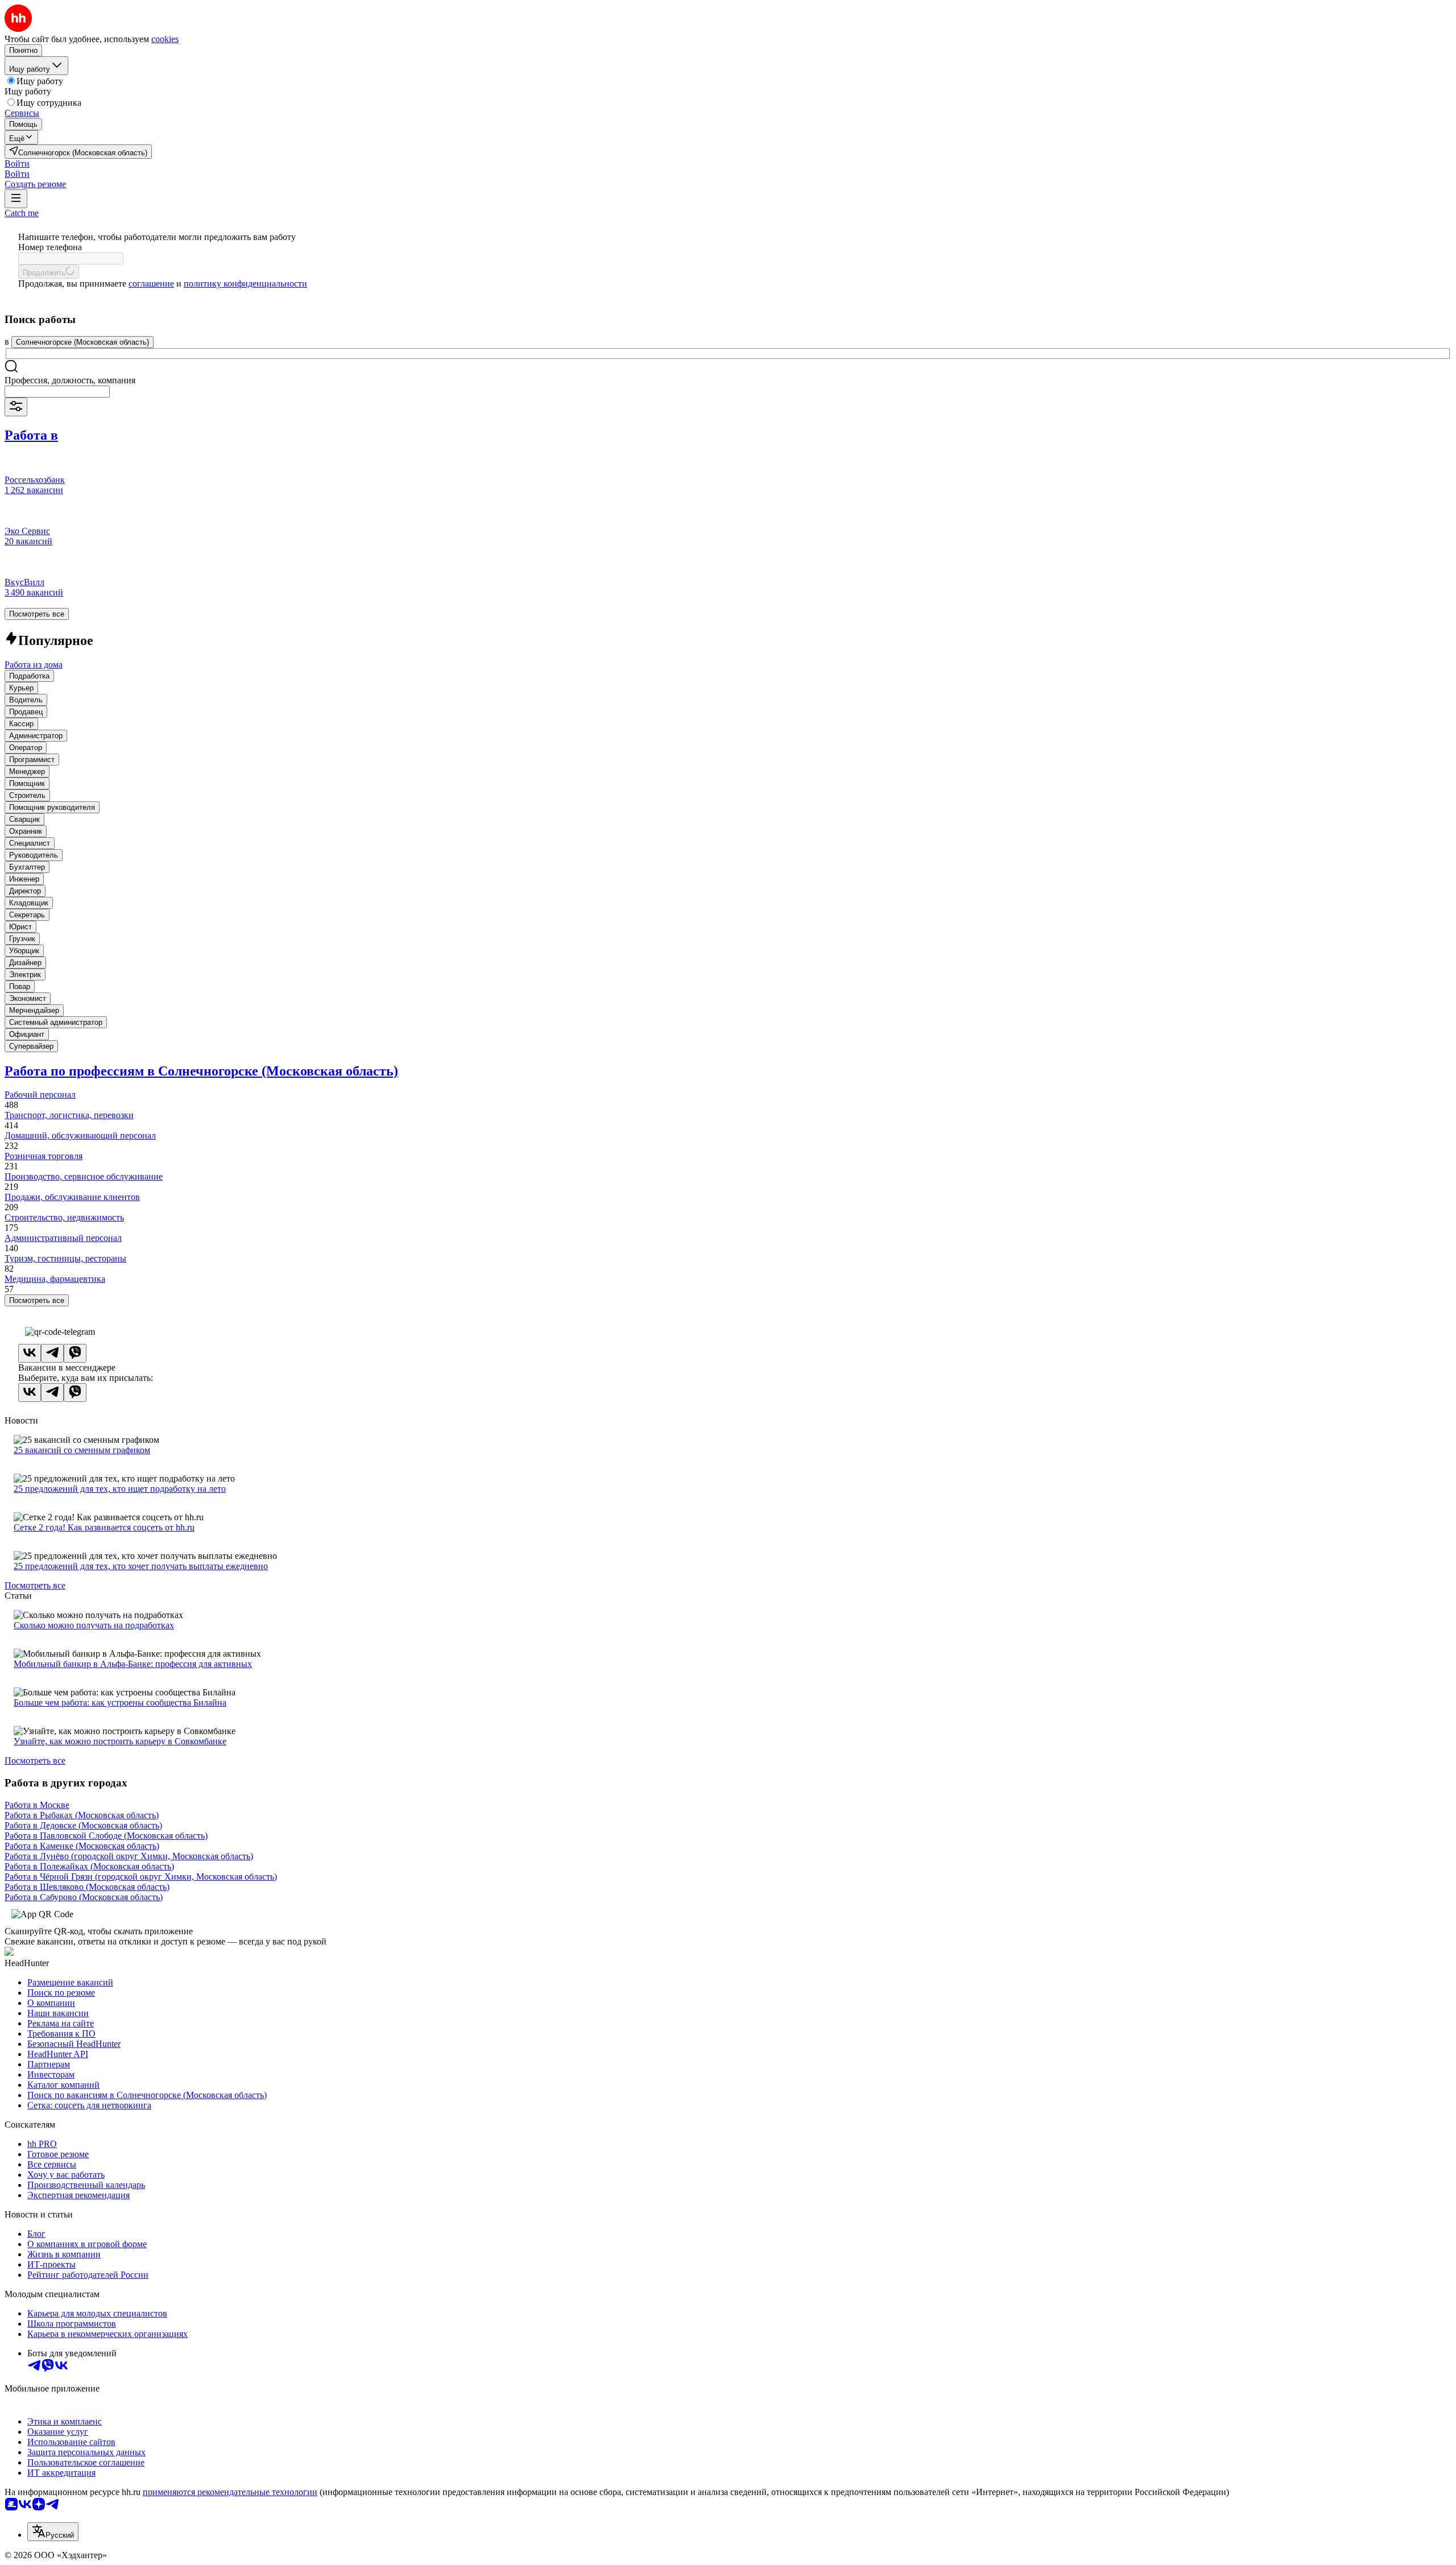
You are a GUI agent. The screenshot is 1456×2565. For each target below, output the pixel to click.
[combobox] (57, 392)
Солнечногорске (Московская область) (82, 342)
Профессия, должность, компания (70, 380)
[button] (17, 164)
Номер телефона (50, 247)
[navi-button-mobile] (16, 199)
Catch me (22, 213)
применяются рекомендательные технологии (230, 2492)
